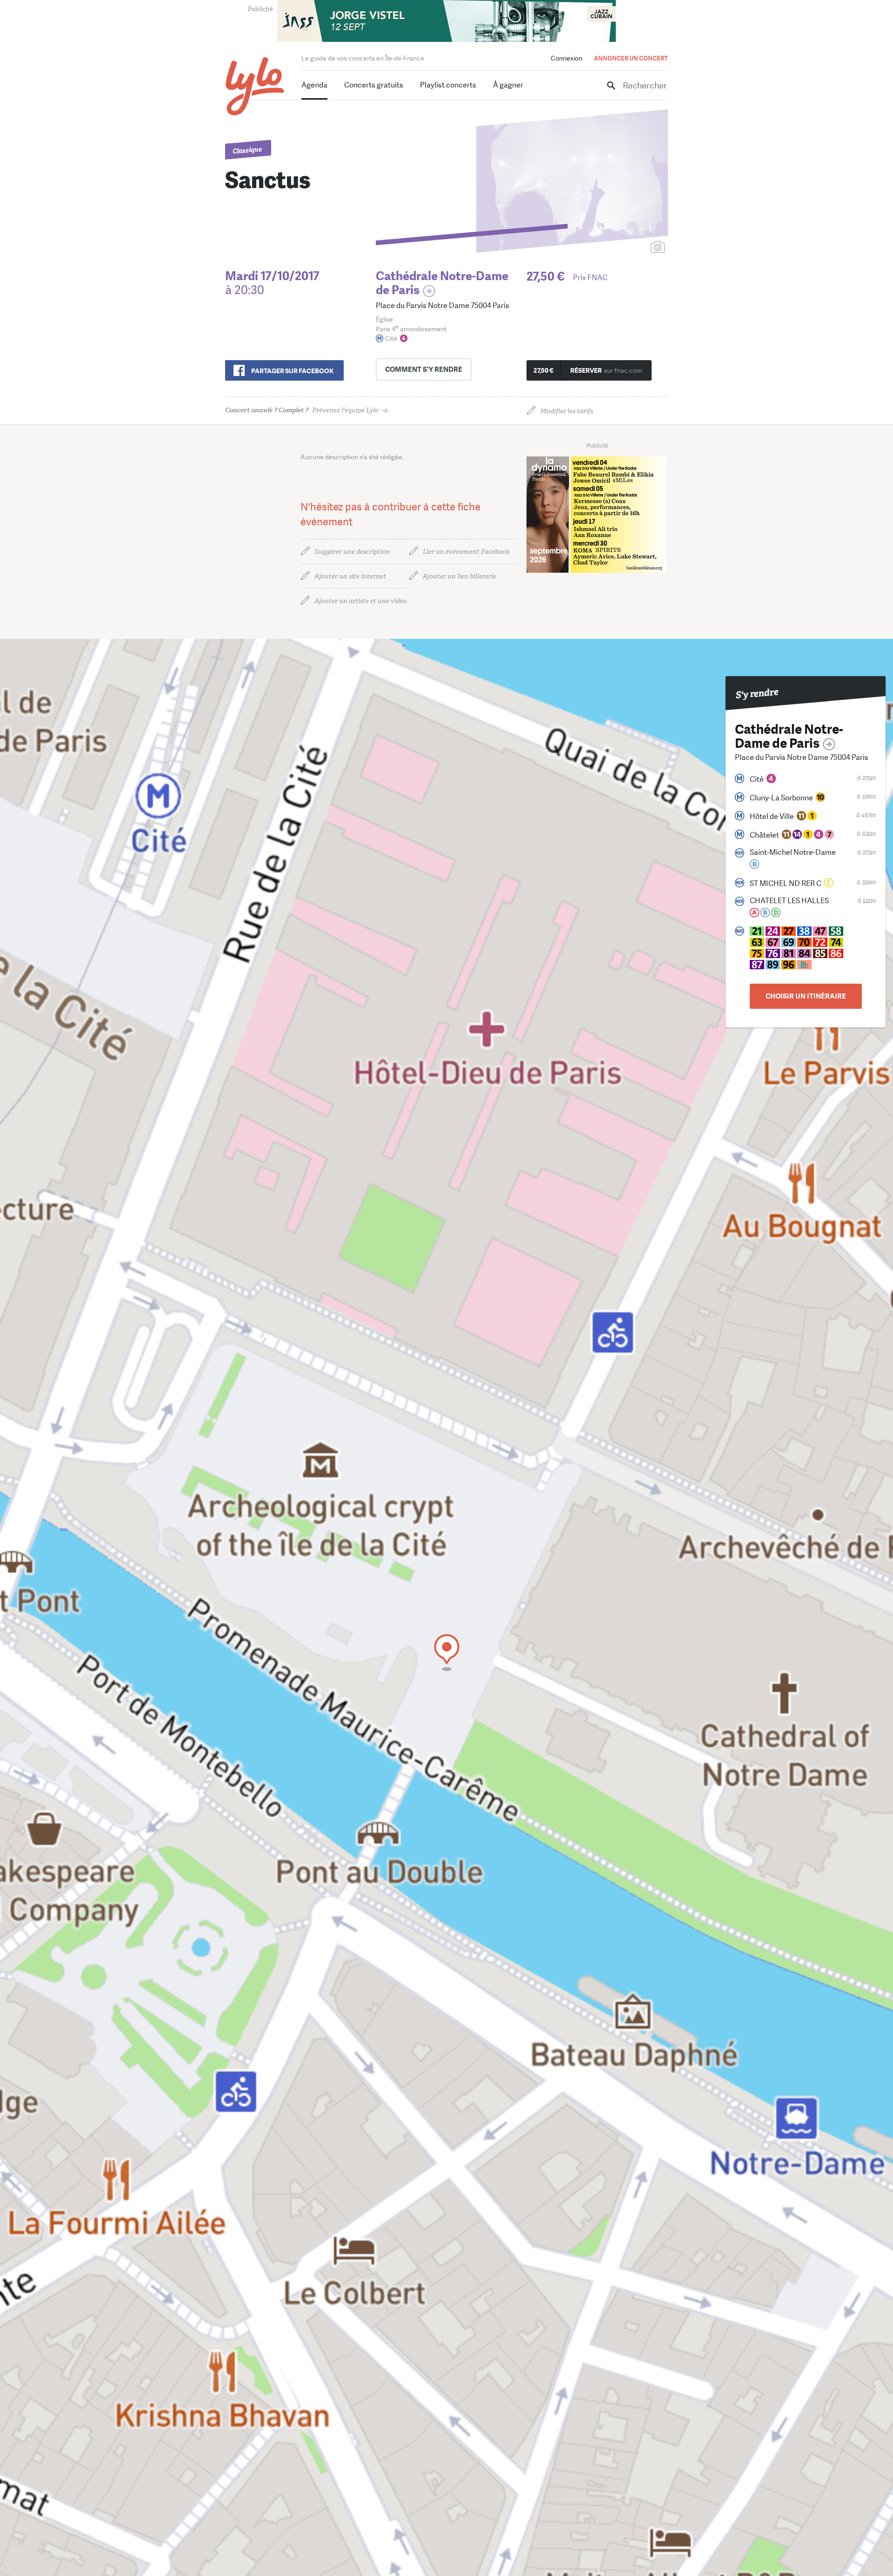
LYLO (255, 86)
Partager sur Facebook (292, 371)
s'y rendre (424, 369)
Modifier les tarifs (567, 411)
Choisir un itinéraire (806, 996)
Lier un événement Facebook (466, 552)
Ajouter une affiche (616, 248)
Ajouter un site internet (350, 576)
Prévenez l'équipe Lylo (302, 410)
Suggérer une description (352, 552)
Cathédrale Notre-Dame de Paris (442, 283)
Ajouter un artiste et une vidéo (361, 601)
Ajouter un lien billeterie (460, 576)
